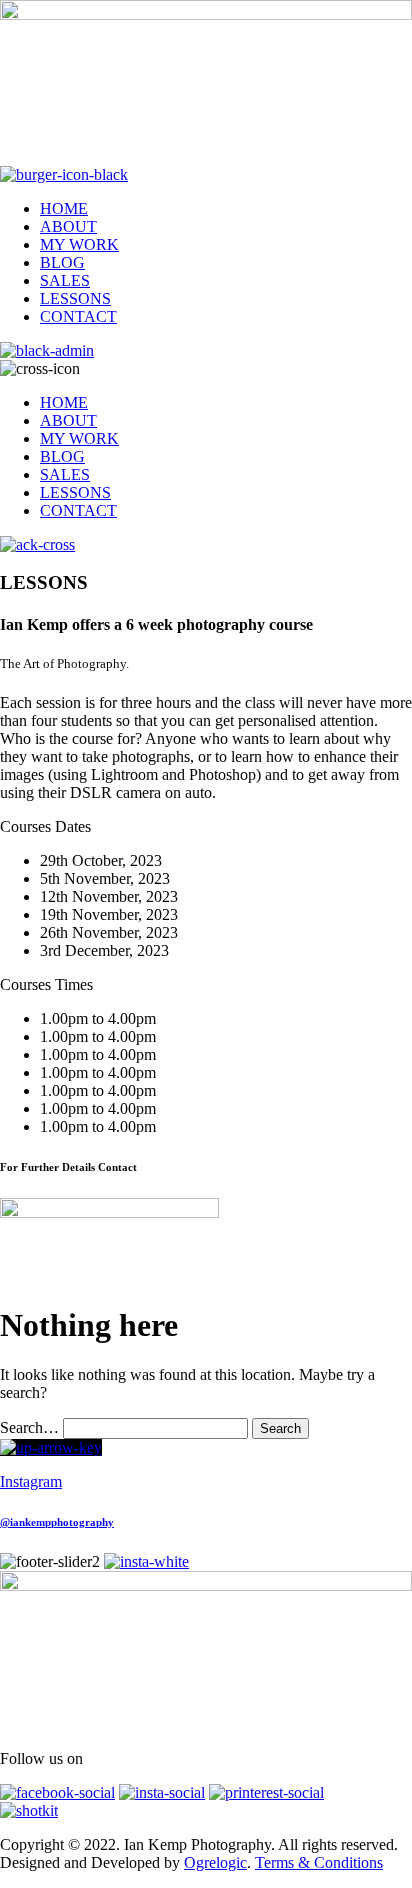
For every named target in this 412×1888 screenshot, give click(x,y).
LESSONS (75, 298)
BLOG (62, 262)
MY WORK (79, 244)
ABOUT (68, 226)
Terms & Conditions (319, 1862)
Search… (29, 1427)
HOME (64, 208)
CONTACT (78, 316)
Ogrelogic (215, 1862)
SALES (65, 280)
